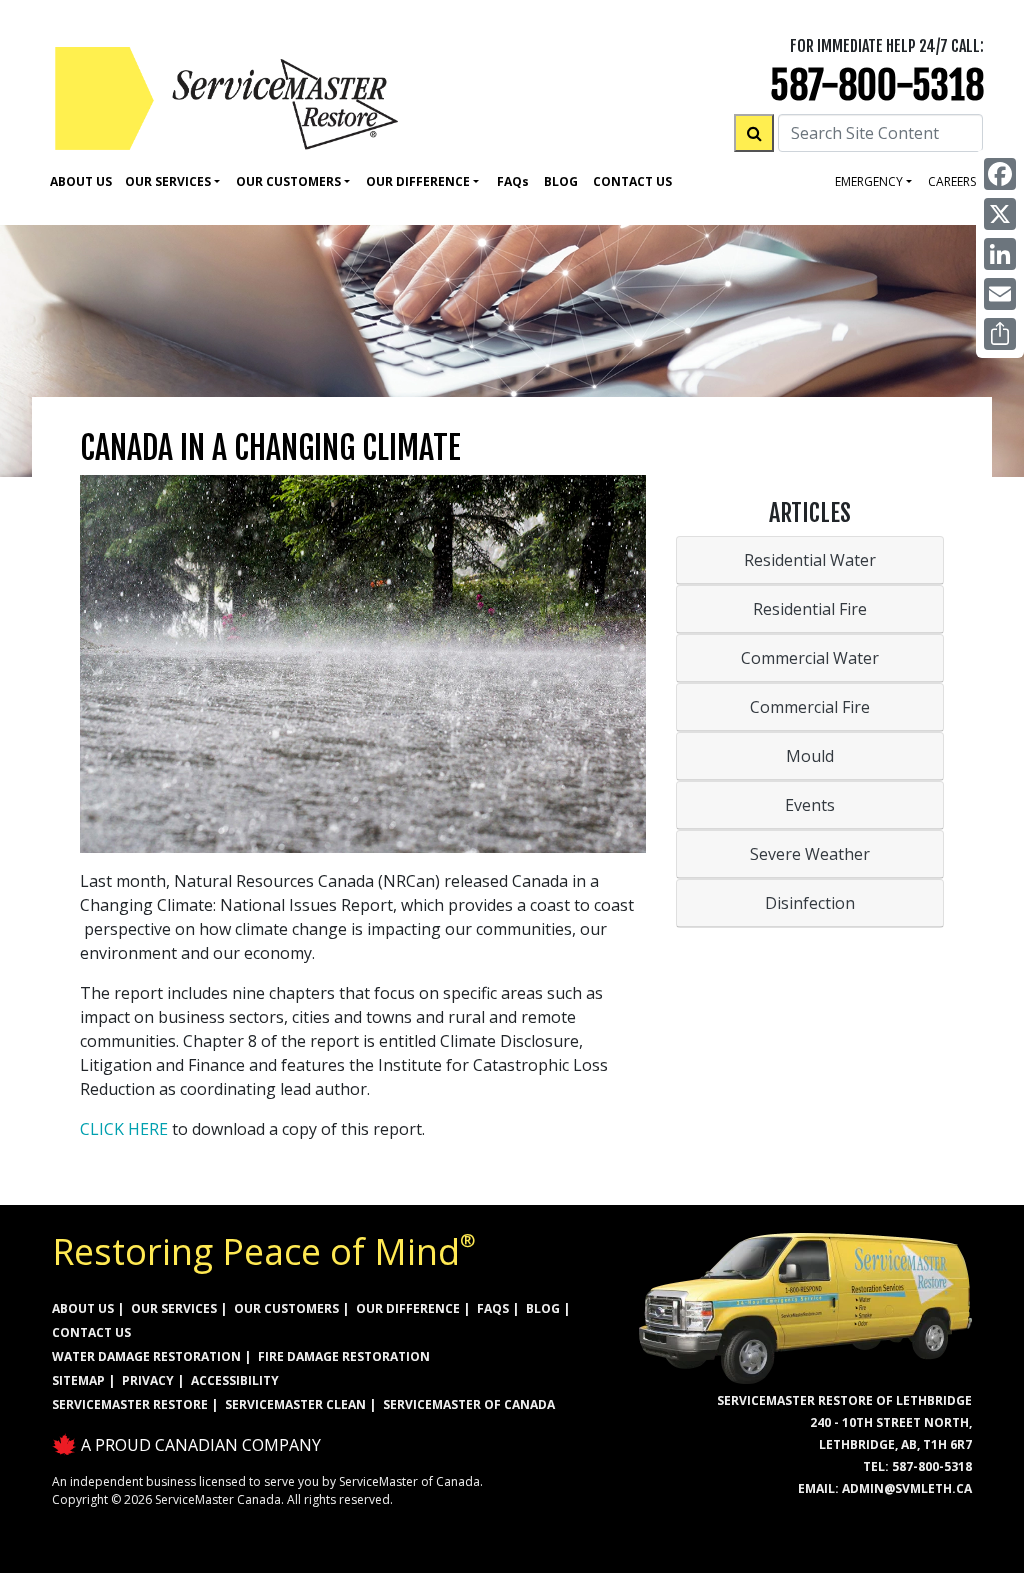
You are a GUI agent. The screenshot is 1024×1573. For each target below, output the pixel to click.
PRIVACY (148, 1380)
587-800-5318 (877, 85)
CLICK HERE (124, 1129)
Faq (513, 181)
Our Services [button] (168, 181)
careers (952, 181)
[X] (1000, 214)
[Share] (1000, 334)
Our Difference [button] (418, 181)
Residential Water (810, 560)
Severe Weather (810, 854)
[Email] (1000, 294)
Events (810, 805)
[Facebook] (1000, 174)
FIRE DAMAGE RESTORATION (344, 1356)
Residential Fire (810, 609)
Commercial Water (810, 658)
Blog (561, 181)
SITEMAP (78, 1380)
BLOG (543, 1308)
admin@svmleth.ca (907, 1488)
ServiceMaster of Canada (469, 1404)
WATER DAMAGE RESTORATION (146, 1356)
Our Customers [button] (288, 181)
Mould (810, 756)
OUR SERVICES (174, 1308)
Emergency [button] (869, 181)
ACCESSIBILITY (235, 1380)
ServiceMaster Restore (130, 1404)
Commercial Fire (810, 707)
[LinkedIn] (1000, 254)
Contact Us (632, 181)
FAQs (493, 1308)
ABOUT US (83, 1308)
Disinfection (810, 903)
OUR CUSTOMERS (286, 1308)
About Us (81, 181)
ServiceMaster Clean (295, 1404)
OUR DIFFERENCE (408, 1308)
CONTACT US (91, 1332)
